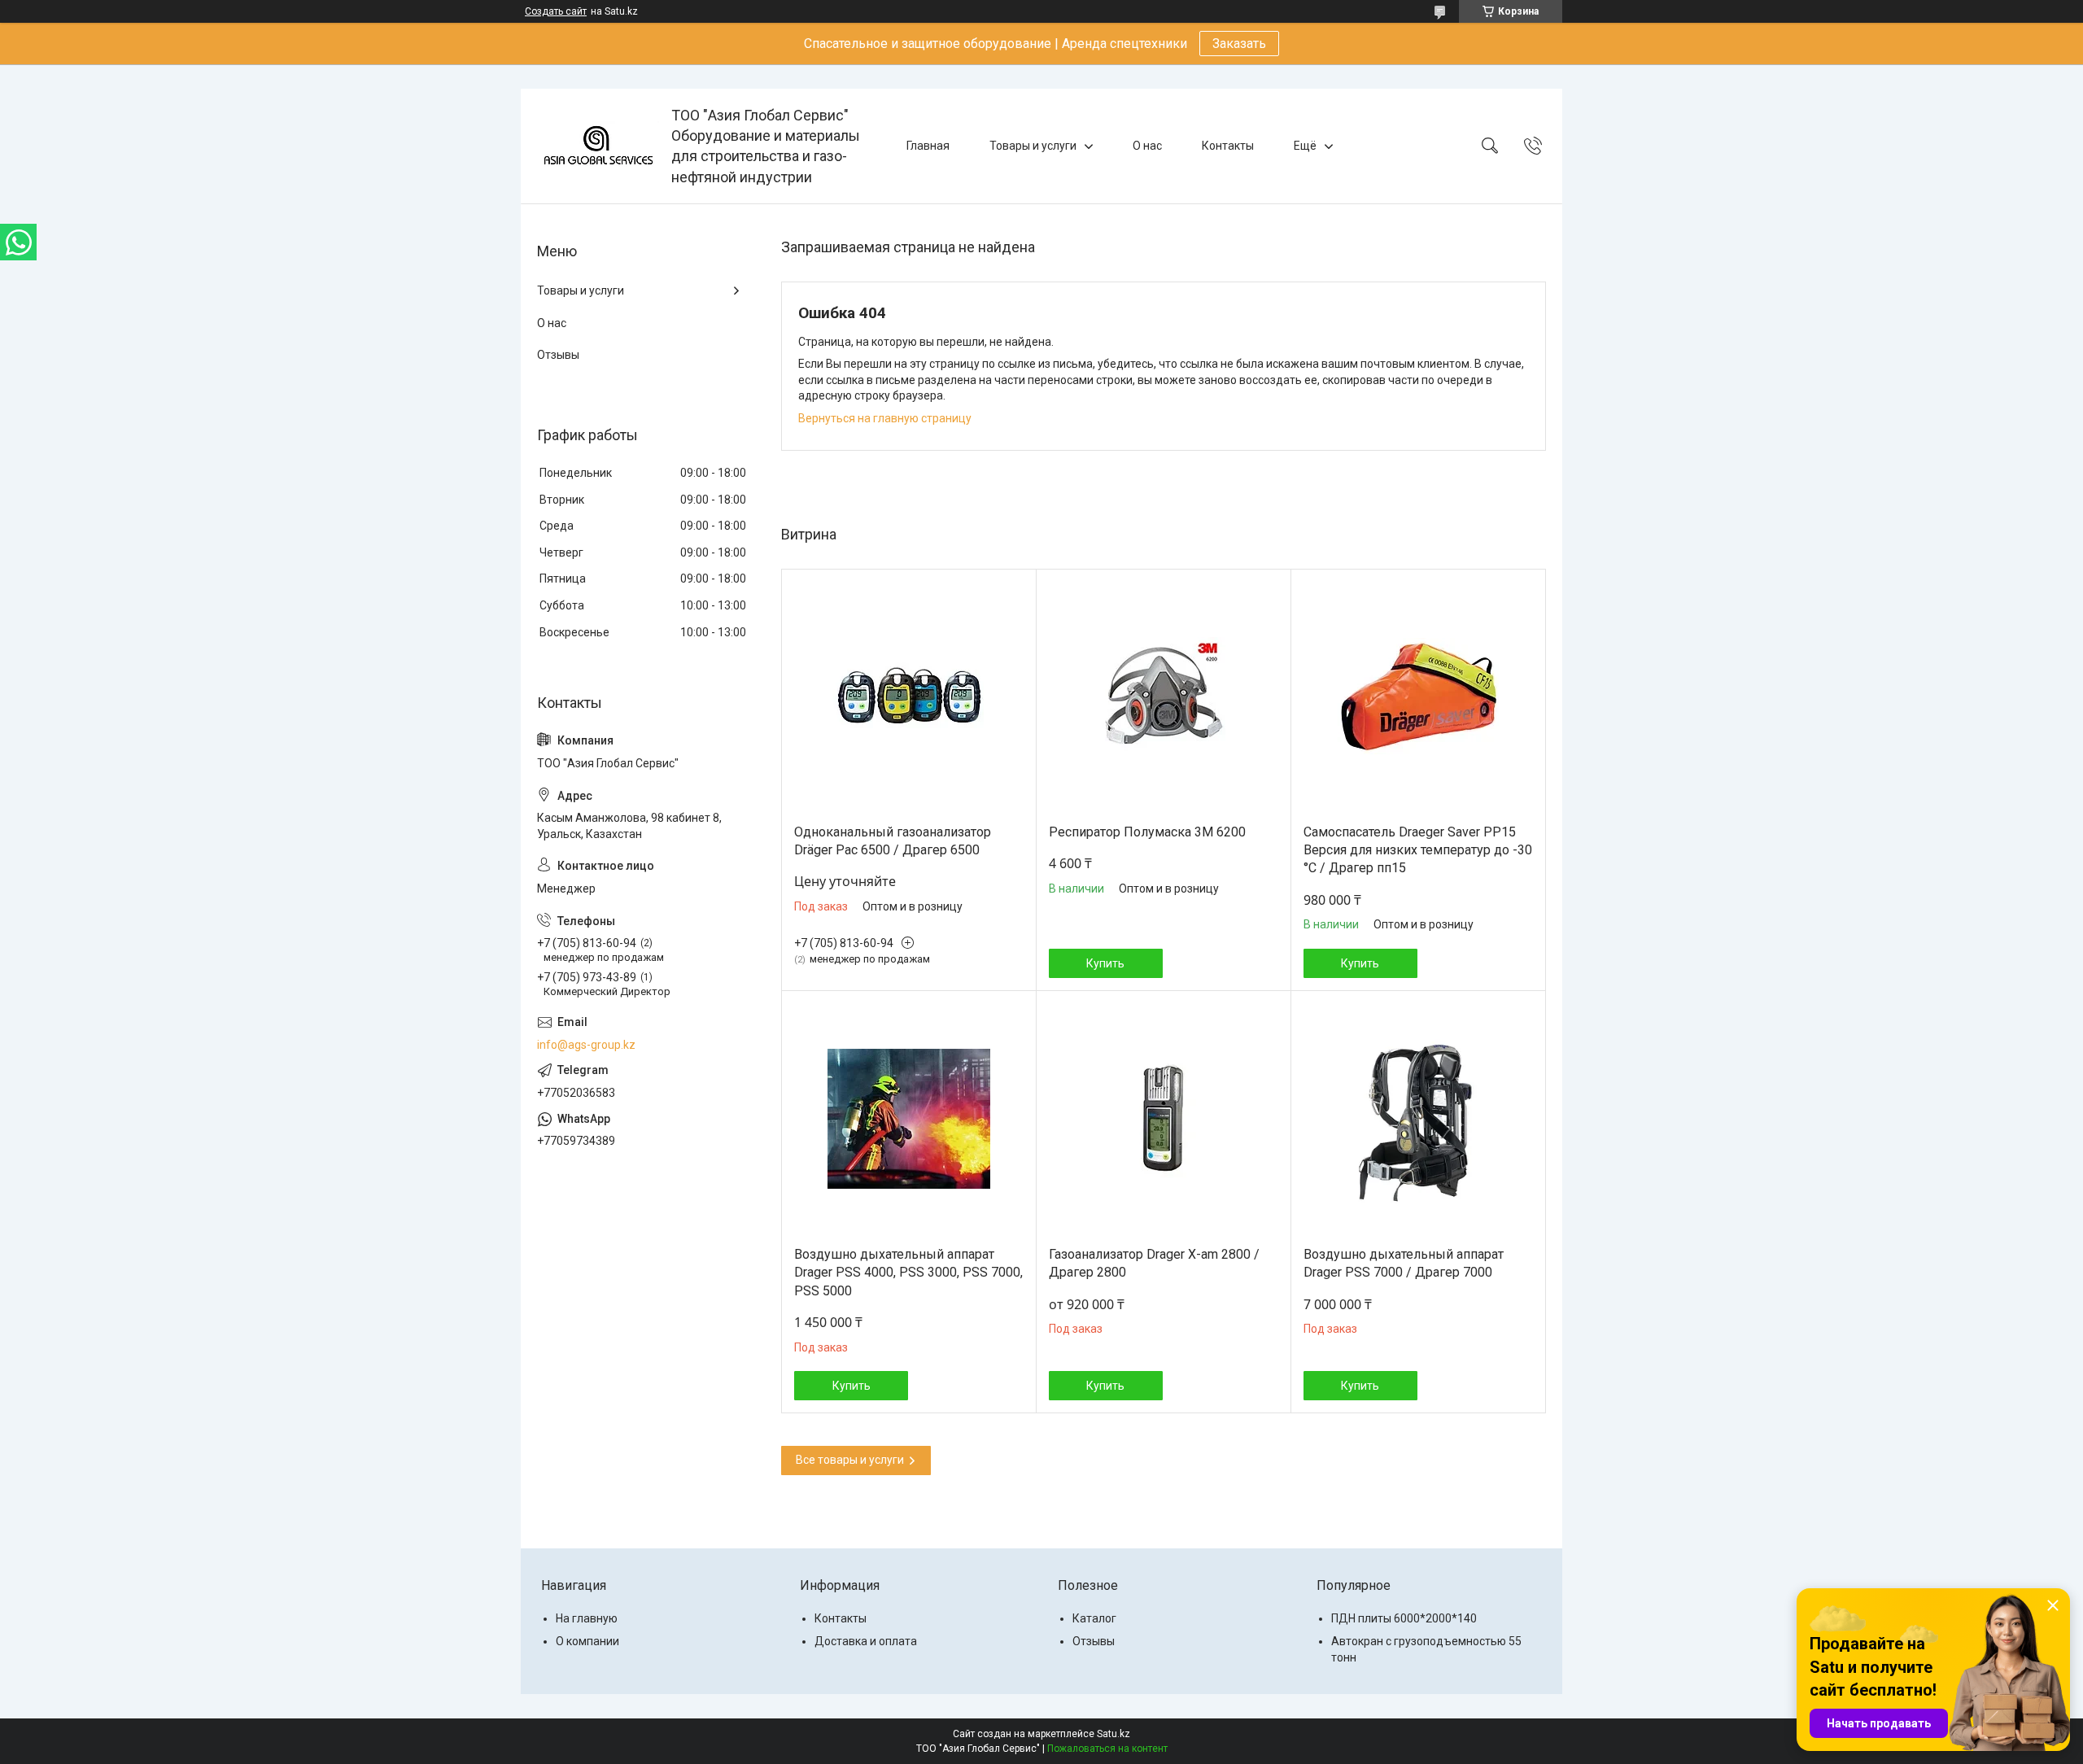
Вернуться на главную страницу (885, 418)
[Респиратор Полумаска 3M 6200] (1164, 696)
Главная (928, 146)
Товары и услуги (1033, 146)
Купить (1105, 963)
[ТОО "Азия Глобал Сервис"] (598, 146)
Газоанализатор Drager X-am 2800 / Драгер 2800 (1154, 1263)
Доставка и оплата (866, 1641)
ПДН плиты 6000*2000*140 (1404, 1618)
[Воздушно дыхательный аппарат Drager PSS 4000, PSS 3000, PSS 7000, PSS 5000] (909, 1119)
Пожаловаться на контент (1107, 1749)
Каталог (1094, 1618)
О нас (1147, 146)
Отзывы (558, 355)
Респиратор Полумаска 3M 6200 (1147, 832)
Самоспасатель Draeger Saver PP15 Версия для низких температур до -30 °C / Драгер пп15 (1418, 850)
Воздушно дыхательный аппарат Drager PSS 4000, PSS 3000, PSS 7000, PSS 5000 (908, 1273)
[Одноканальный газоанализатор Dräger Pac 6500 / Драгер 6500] (909, 696)
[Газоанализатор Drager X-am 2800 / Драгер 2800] (1164, 1119)
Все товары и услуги (850, 1460)
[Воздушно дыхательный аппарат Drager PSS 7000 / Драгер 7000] (1418, 1119)
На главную (587, 1618)
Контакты (1228, 146)
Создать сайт (556, 11)
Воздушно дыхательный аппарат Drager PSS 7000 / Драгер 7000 (1404, 1263)
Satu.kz (1114, 1734)
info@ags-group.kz (586, 1045)
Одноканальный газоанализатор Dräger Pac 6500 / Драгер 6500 (893, 841)
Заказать (1239, 44)
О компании (587, 1641)
